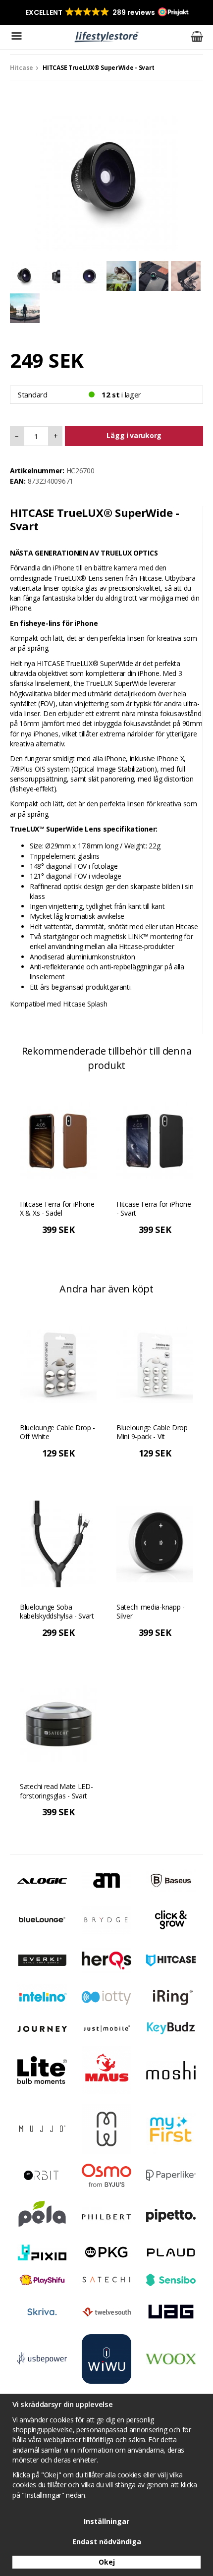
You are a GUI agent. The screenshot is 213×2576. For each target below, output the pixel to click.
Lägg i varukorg (134, 435)
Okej (107, 2562)
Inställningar (106, 2521)
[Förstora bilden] (106, 179)
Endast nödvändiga (107, 2542)
